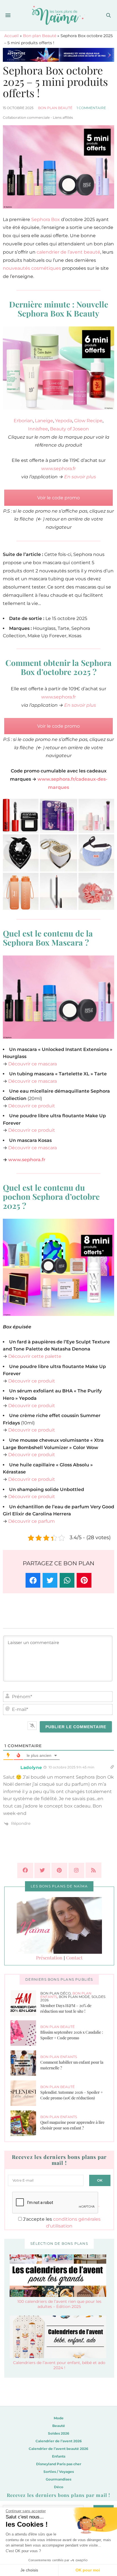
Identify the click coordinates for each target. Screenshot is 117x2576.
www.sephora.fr (58, 469)
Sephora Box (46, 219)
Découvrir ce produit (32, 1106)
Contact (74, 1958)
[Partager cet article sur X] (50, 1580)
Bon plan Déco (56, 1993)
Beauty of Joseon (69, 429)
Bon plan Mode (74, 1997)
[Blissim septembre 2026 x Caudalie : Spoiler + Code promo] (25, 2033)
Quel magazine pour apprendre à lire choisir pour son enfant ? (72, 2125)
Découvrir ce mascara (33, 1064)
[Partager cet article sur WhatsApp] (67, 1580)
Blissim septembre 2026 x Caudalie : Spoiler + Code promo (72, 2035)
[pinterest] (59, 1870)
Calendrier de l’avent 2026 (59, 2441)
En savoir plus (80, 477)
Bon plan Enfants (59, 2057)
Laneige (44, 421)
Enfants (59, 2456)
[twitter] (42, 1870)
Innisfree (38, 429)
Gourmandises (58, 2479)
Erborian (23, 421)
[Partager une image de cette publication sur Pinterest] (84, 1580)
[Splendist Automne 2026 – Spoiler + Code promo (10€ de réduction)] (25, 2093)
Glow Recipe (88, 421)
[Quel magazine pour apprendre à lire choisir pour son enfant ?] (25, 2123)
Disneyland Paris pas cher (59, 2464)
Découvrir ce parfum (32, 1521)
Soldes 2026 (59, 2433)
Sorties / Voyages (59, 2472)
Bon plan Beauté (40, 36)
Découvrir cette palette (35, 1356)
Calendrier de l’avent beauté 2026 (58, 2449)
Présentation (49, 1958)
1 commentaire (91, 108)
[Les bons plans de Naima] (59, 15)
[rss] (93, 1870)
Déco (59, 2487)
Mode (59, 2418)
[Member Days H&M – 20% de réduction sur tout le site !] (25, 2003)
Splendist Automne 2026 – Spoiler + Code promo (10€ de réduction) (72, 2095)
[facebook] (25, 1870)
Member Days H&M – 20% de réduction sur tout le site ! (66, 2008)
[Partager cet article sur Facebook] (33, 1580)
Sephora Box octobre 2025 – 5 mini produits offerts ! (55, 81)
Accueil (12, 36)
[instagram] (76, 1870)
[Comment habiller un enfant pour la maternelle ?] (25, 2063)
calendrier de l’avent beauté (68, 252)
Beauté (59, 2426)
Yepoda (64, 421)
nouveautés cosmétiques (32, 268)
